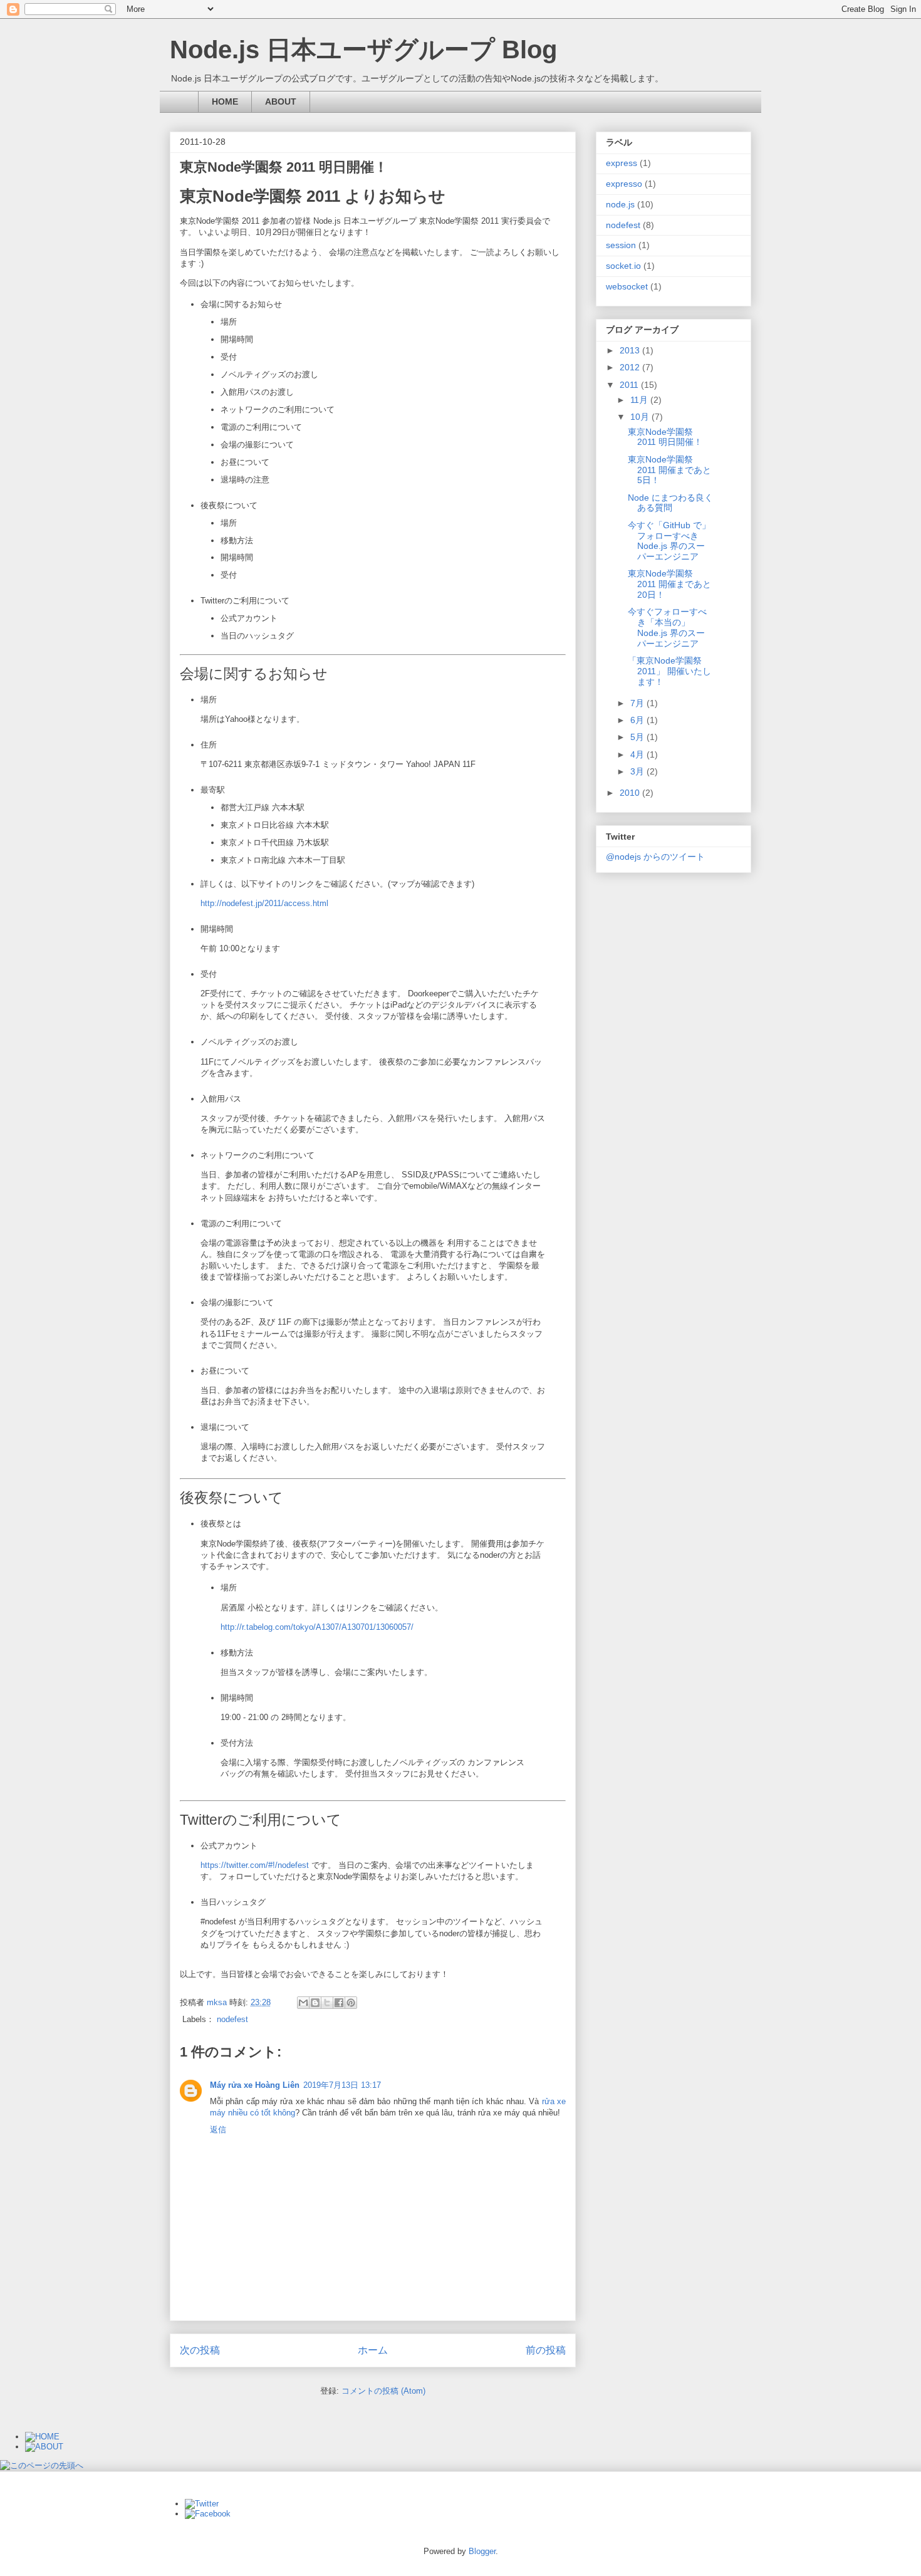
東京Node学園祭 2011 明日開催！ (665, 437)
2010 (631, 793)
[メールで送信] (303, 2003)
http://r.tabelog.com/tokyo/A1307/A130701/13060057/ (317, 1627)
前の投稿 (546, 2350)
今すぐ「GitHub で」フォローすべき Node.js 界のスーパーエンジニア (669, 541)
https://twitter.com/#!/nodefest (255, 1865)
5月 (638, 737)
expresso (624, 184)
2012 (631, 367)
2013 (631, 350)
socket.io (623, 266)
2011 (630, 385)
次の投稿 (200, 2350)
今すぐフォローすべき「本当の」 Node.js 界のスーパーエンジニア (667, 627)
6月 (638, 720)
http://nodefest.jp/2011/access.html (264, 903)
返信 (218, 2130)
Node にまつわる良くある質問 (670, 503)
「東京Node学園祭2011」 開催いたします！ (669, 671)
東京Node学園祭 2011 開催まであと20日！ (669, 584)
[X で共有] (327, 2003)
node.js (620, 204)
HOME (225, 102)
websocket (627, 286)
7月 (638, 703)
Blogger (482, 2551)
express (622, 163)
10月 (641, 417)
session (621, 245)
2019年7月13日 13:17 (342, 2085)
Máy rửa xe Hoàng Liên (255, 2085)
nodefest (232, 2019)
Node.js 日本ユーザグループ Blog (363, 50)
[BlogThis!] (315, 2003)
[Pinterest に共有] (351, 2003)
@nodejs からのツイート (655, 857)
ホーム (373, 2350)
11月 (640, 400)
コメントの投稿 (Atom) (383, 2391)
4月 (638, 754)
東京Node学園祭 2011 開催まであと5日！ (669, 470)
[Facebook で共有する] (339, 2003)
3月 (638, 771)
